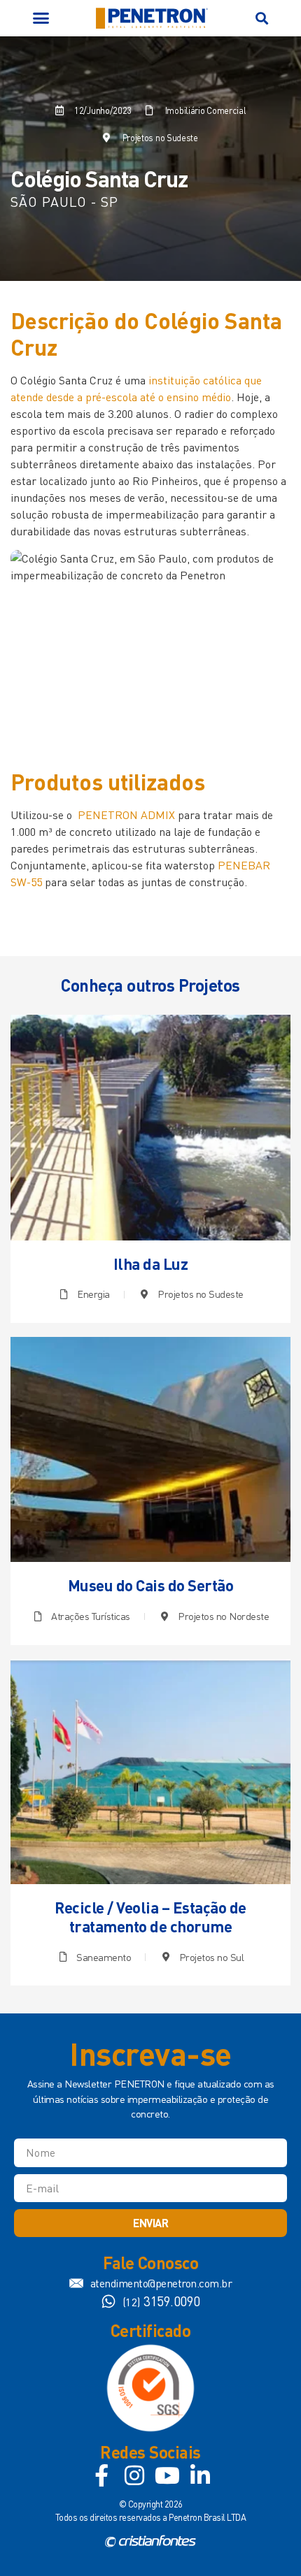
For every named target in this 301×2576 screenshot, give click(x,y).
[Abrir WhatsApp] (266, 2541)
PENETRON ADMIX (126, 815)
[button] (41, 18)
